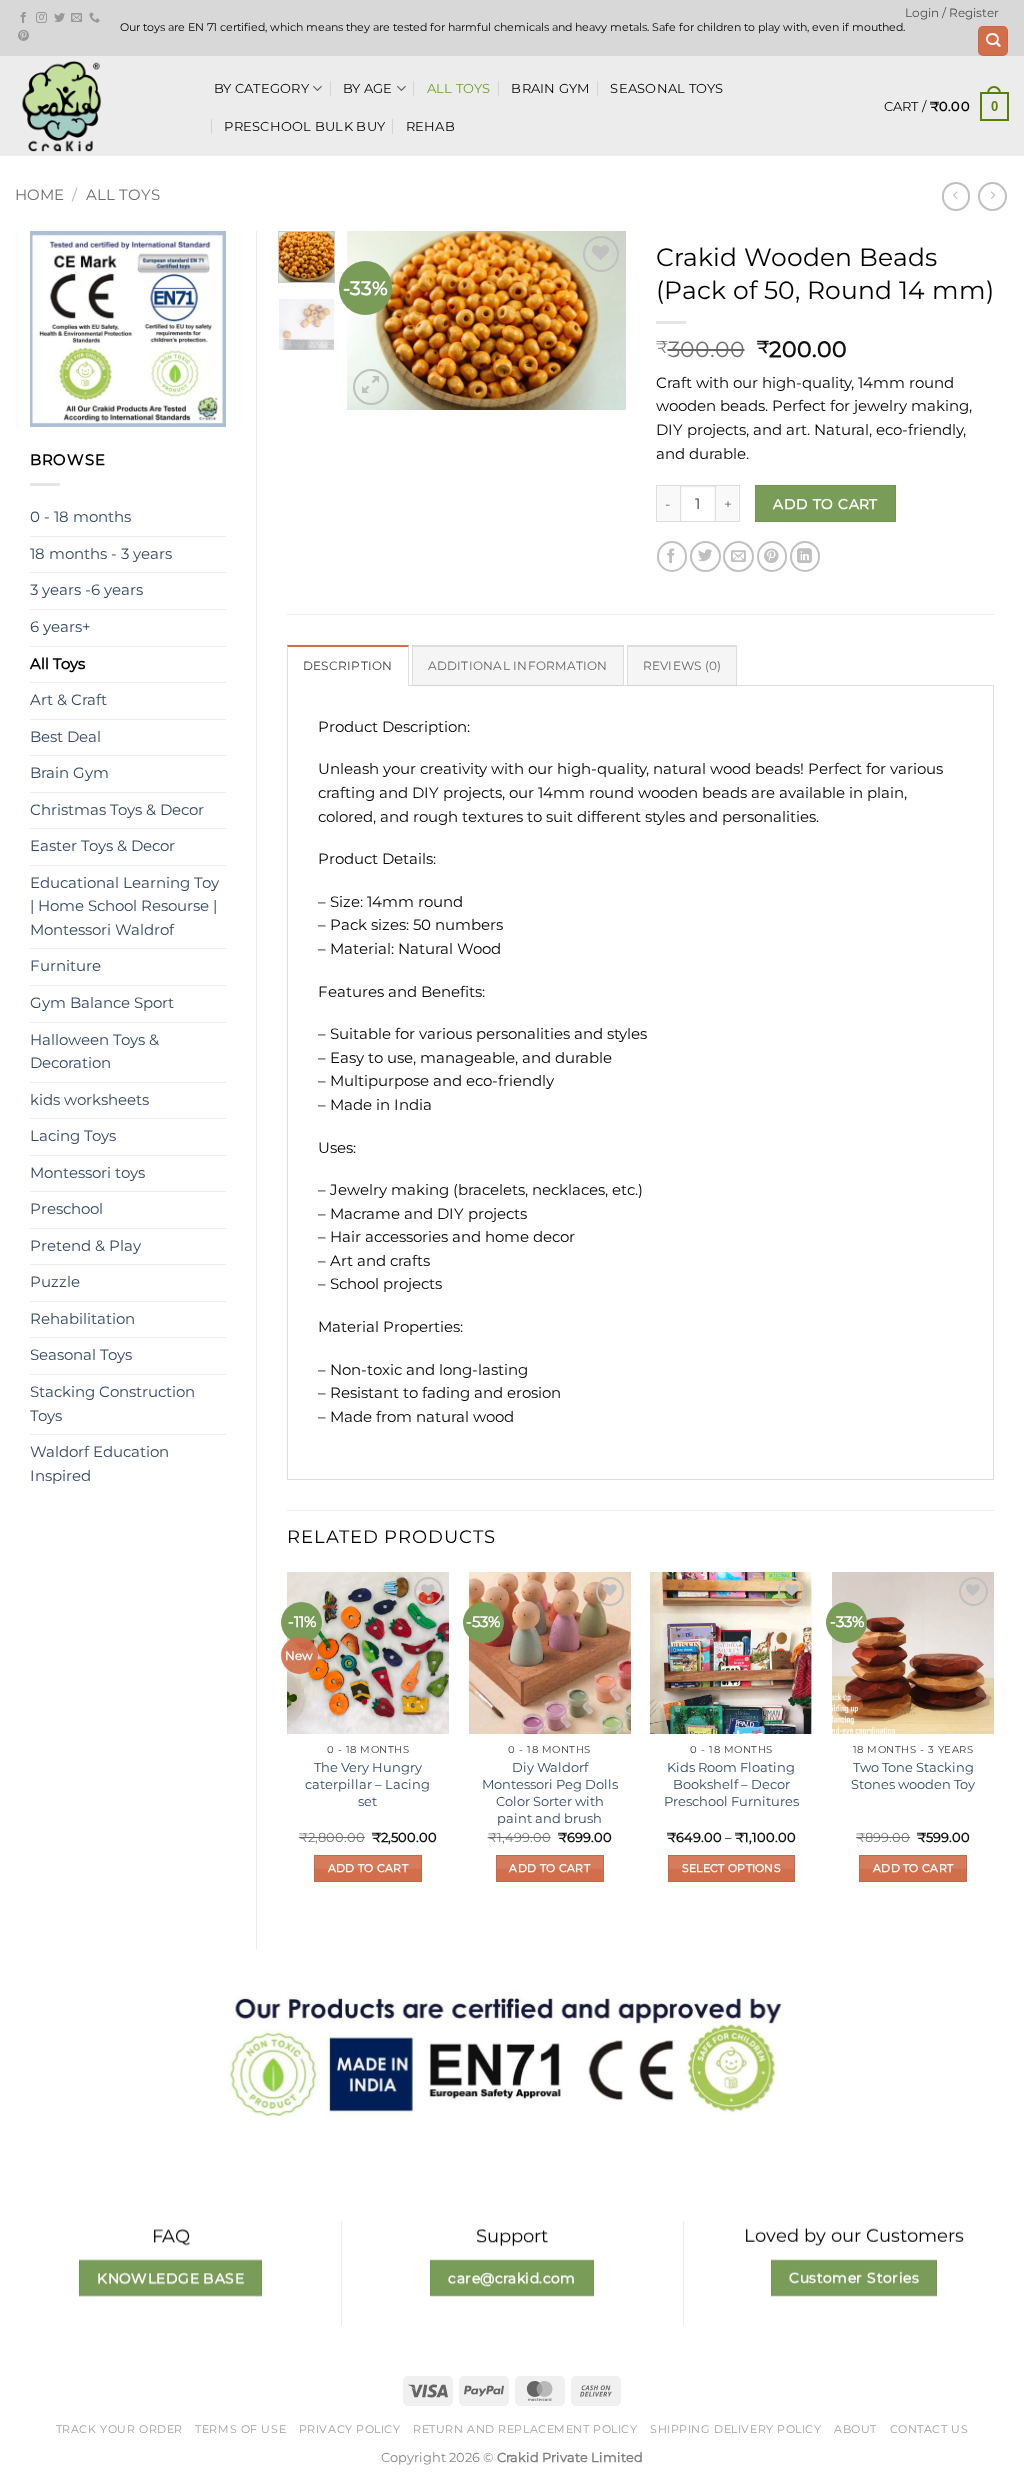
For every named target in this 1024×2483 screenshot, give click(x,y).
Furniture (65, 966)
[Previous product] (992, 196)
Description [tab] (348, 666)
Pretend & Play (85, 1246)
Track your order (119, 2429)
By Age (368, 88)
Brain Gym (550, 88)
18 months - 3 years (101, 554)
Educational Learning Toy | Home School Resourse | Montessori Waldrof (124, 906)
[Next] (595, 321)
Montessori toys (87, 1173)
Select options (731, 1868)
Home (39, 195)
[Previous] (377, 321)
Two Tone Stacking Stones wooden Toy (913, 1775)
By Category (261, 88)
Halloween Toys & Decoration (94, 1052)
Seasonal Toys (666, 88)
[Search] (992, 41)
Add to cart (825, 504)
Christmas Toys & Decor (117, 810)
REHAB (430, 126)
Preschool (66, 1209)
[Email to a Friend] (738, 556)
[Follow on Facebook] (23, 18)
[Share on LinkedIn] (805, 556)
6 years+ (60, 627)
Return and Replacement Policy (525, 2429)
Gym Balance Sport (102, 1003)
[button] (952, 13)
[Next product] (956, 196)
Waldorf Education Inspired (99, 1464)
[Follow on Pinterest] (23, 36)
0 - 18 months (80, 517)
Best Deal (65, 737)
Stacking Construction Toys (112, 1404)
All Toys (459, 88)
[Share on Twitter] (705, 556)
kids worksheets (89, 1100)
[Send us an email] (76, 18)
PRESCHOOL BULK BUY (304, 126)
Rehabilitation (82, 1319)
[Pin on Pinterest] (772, 556)
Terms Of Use (240, 2429)
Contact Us (929, 2429)
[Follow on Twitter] (59, 18)
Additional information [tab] (518, 666)
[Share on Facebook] (672, 556)
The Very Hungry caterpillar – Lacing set (367, 1784)
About (855, 2429)
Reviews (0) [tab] (682, 666)
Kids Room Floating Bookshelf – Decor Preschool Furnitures (731, 1784)
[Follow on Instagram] (41, 18)
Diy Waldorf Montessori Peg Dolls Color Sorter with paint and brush (550, 1793)
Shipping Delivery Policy (736, 2429)
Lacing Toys (73, 1136)
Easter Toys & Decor (102, 846)
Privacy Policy (350, 2429)
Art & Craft (68, 700)
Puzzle (55, 1282)
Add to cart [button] (368, 1868)
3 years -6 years (86, 590)
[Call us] (94, 18)
